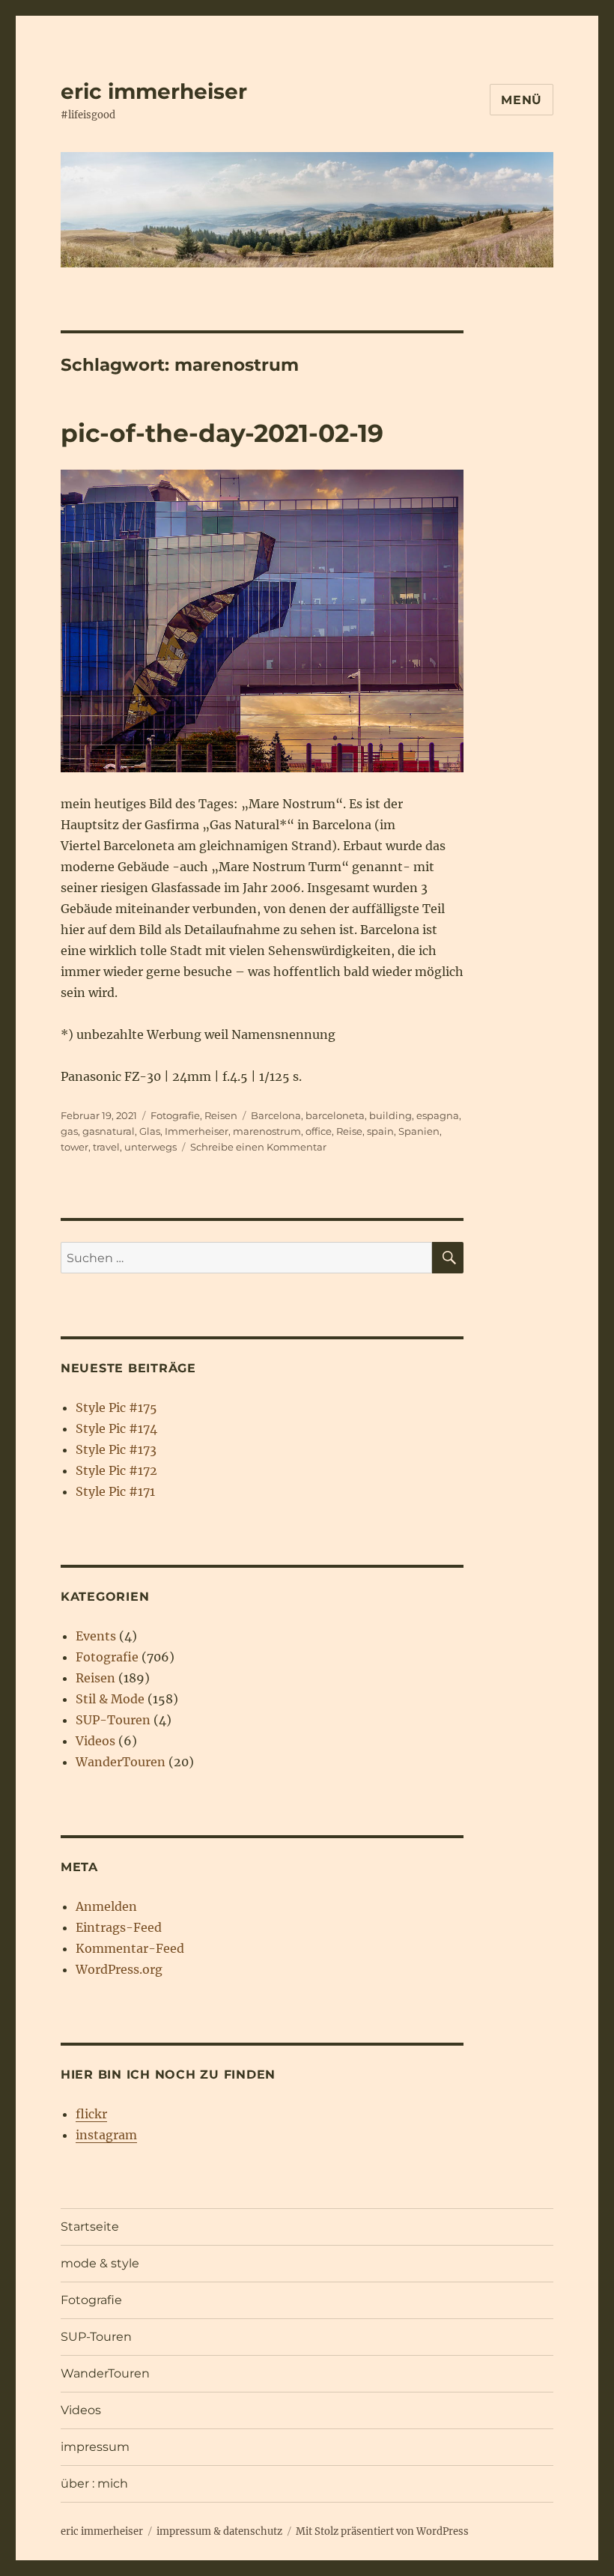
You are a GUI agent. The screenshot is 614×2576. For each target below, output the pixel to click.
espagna (438, 1115)
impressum (95, 2447)
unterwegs (151, 1147)
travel (106, 1147)
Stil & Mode (110, 1699)
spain (380, 1131)
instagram (106, 2135)
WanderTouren (121, 1762)
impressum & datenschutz (219, 2531)
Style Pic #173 (116, 1449)
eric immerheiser (154, 91)
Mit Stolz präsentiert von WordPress (382, 2531)
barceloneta (335, 1115)
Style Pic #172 (116, 1470)
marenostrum (267, 1131)
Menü (522, 100)
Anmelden (106, 1906)
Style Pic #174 (116, 1428)
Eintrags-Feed (119, 1927)
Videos (95, 1741)
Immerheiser (197, 1131)
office (319, 1131)
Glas (150, 1131)
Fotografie (175, 1115)
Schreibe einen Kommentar (258, 1147)
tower (75, 1147)
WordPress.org (119, 1969)
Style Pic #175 (116, 1407)
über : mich (94, 2483)
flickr (91, 2114)
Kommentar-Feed (130, 1948)
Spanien (419, 1131)
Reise (349, 1131)
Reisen (221, 1115)
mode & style (100, 2263)
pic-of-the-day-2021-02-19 (222, 433)
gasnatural (109, 1131)
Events (96, 1636)
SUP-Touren (113, 1720)
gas (69, 1131)
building (390, 1115)
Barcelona (276, 1115)
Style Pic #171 (115, 1491)
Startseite (90, 2227)
